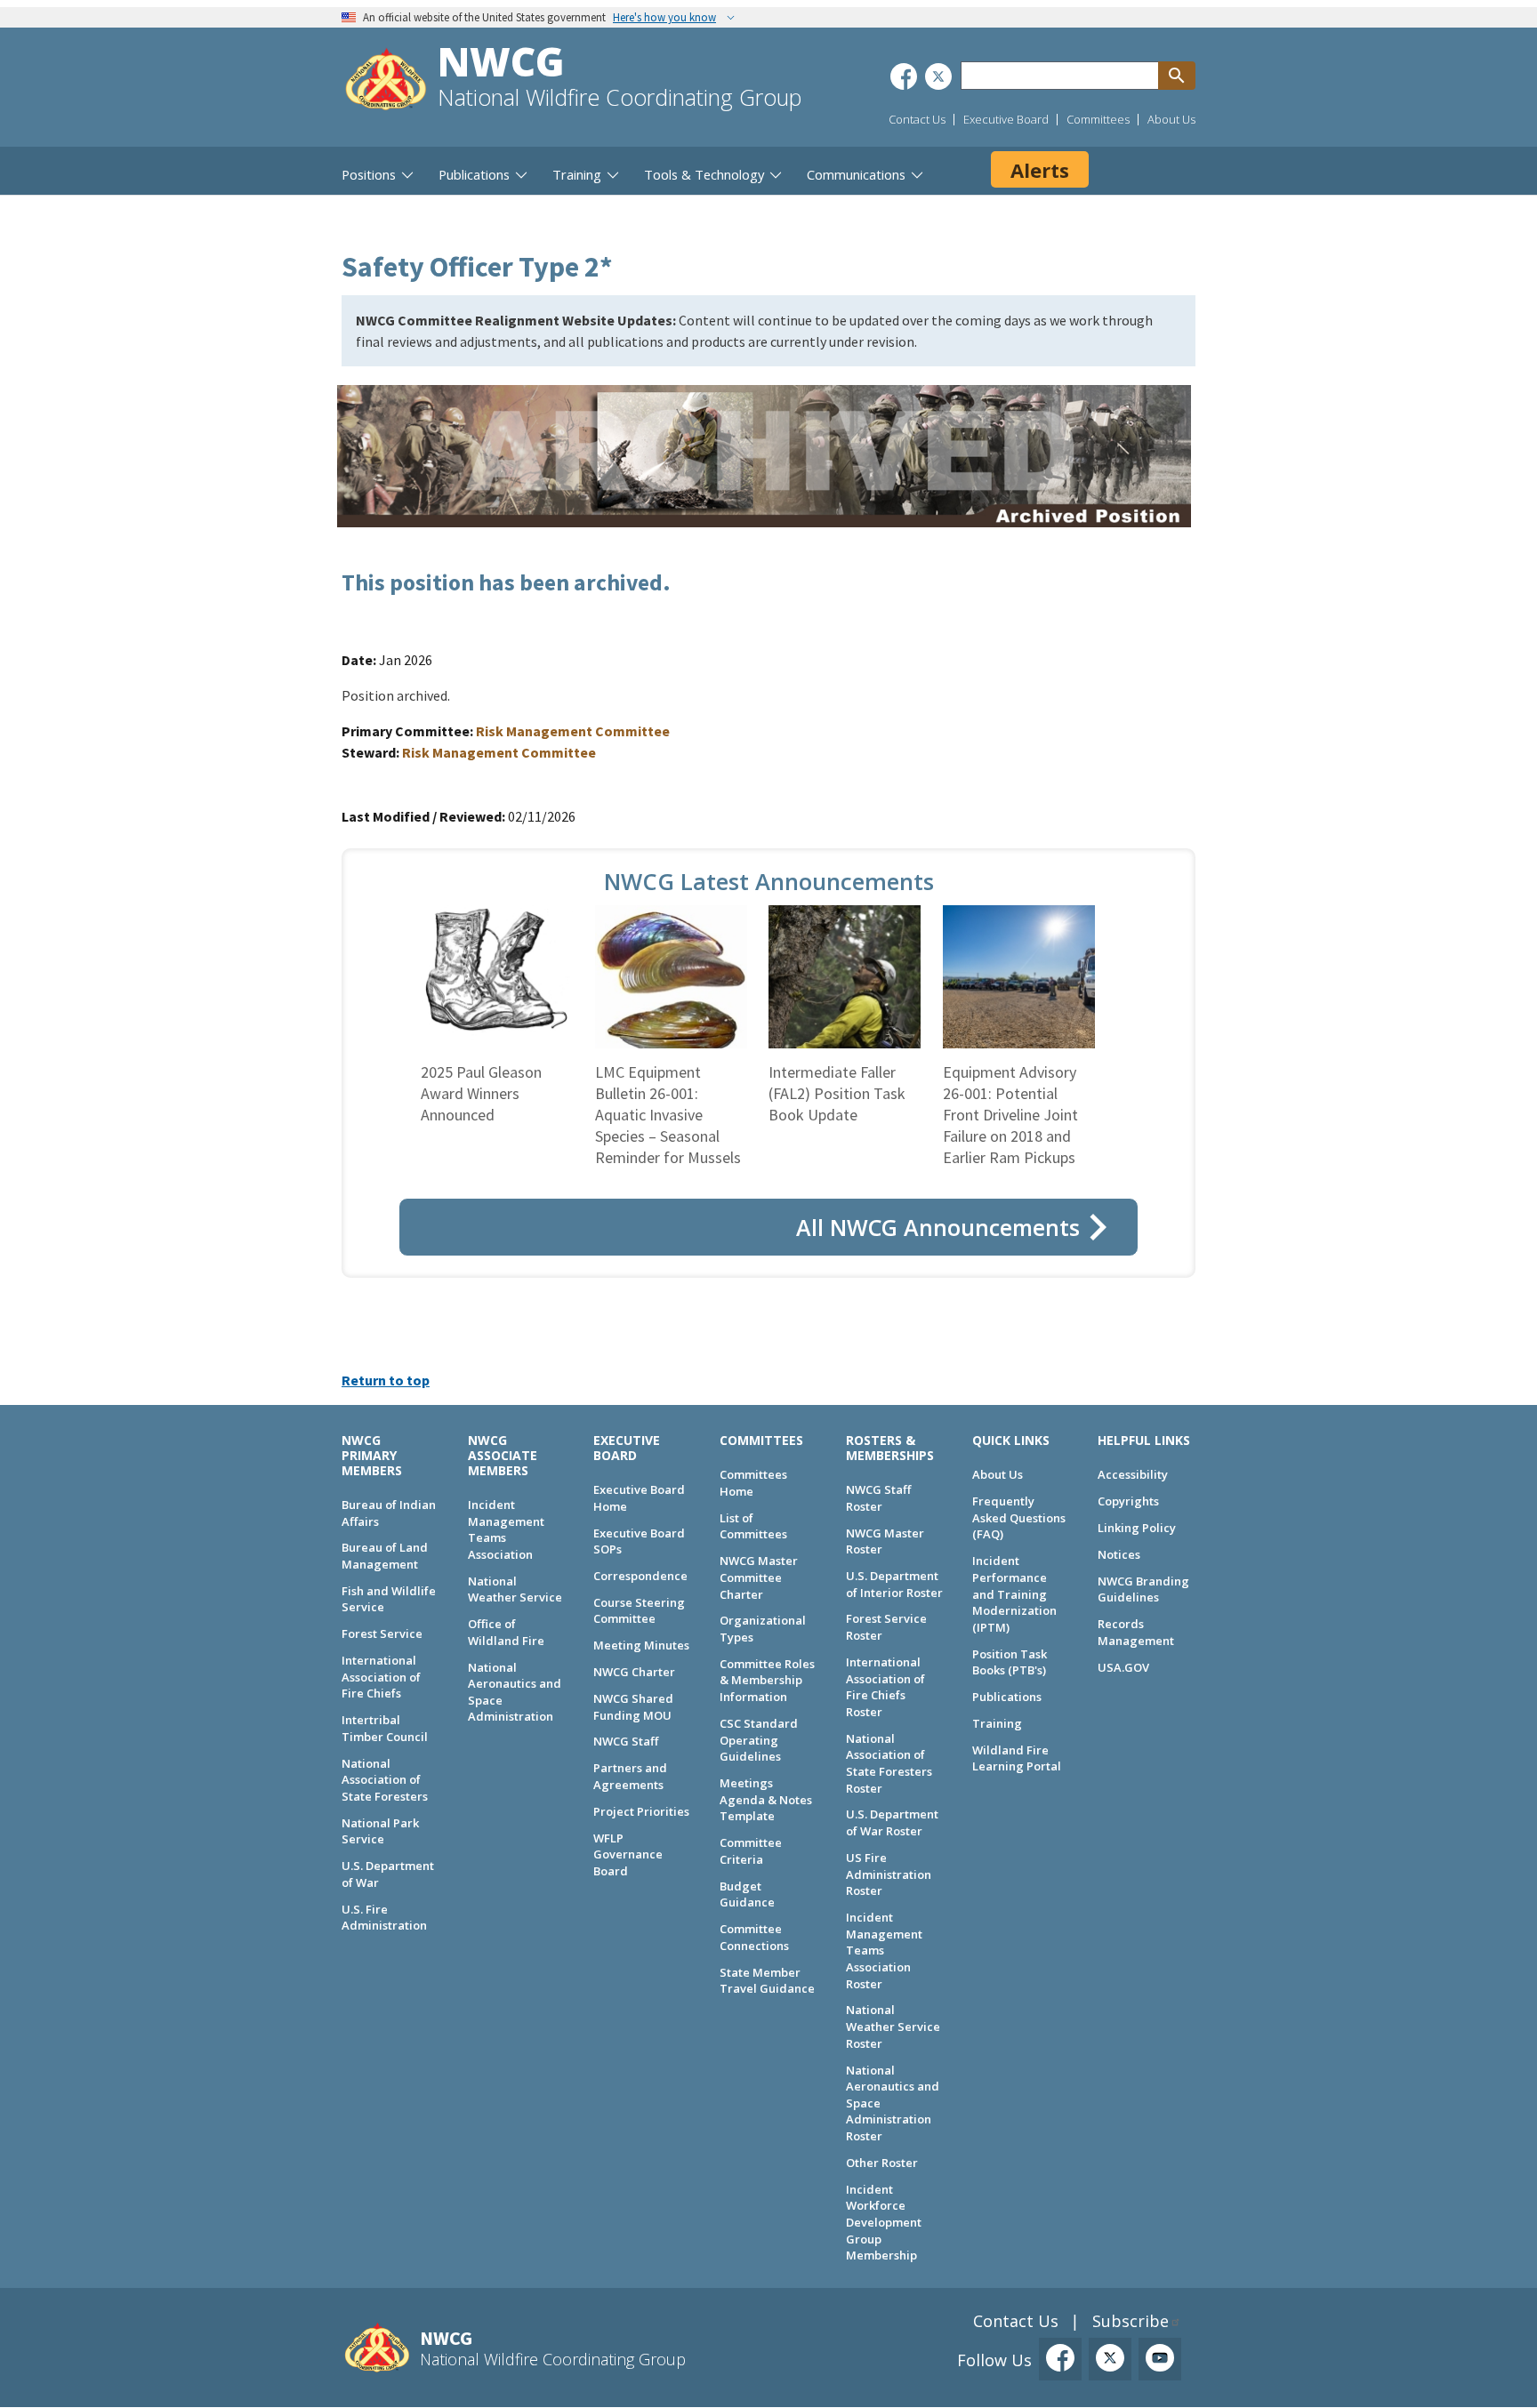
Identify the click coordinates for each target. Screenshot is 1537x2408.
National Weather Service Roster (893, 2026)
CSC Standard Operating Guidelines (759, 1740)
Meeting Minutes (641, 1645)
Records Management (1136, 1632)
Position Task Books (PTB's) (1010, 1662)
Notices (1119, 1554)
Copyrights (1128, 1501)
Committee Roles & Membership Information (767, 1680)
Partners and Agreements (630, 1776)
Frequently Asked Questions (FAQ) (1019, 1517)
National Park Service (380, 1831)
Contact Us (917, 119)
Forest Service (382, 1633)
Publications (1007, 1697)
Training (997, 1723)
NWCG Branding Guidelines (1143, 1589)
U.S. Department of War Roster (892, 1822)
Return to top (386, 1380)
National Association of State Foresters (385, 1780)
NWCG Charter (634, 1672)
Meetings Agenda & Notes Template (766, 1799)
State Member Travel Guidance (767, 1981)
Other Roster (882, 2163)
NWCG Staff (626, 1741)
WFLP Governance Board (628, 1854)
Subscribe (1131, 2321)
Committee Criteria (751, 1851)
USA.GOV (1123, 1667)
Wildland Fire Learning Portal (1017, 1758)
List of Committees (753, 1526)
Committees (1098, 119)
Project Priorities (641, 1811)
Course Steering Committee (639, 1611)
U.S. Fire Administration (384, 1918)
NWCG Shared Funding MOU (633, 1707)
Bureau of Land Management (385, 1556)
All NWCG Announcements (938, 1227)
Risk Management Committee (573, 731)
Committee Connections (754, 1937)
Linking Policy (1137, 1528)
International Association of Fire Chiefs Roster (885, 1687)
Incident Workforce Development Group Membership (884, 2223)
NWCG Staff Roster (878, 1498)
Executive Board (1006, 119)
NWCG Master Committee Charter (759, 1577)
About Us (1171, 119)
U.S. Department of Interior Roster (894, 1584)
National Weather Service (515, 1589)
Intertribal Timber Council (385, 1728)
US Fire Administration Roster (889, 1874)
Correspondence (640, 1576)
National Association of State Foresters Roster (889, 1763)
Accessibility (1133, 1474)
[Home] (386, 81)
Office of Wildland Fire (506, 1632)
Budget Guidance (747, 1894)
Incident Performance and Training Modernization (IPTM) (1014, 1594)
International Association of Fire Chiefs (381, 1677)
